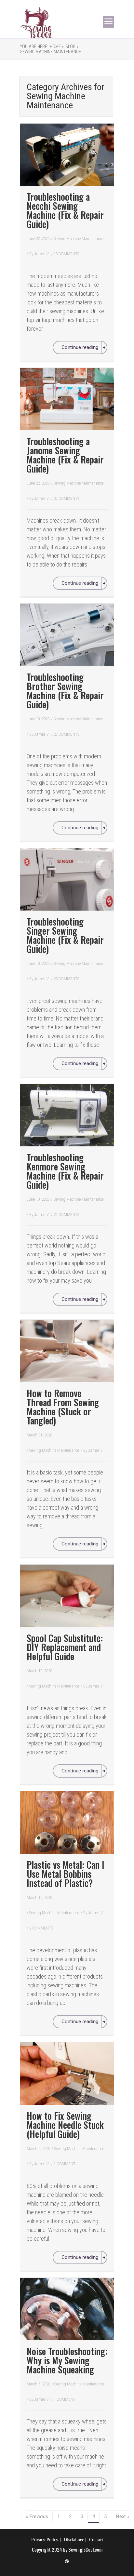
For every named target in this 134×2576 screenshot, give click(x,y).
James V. (42, 254)
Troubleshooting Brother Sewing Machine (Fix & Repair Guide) (65, 691)
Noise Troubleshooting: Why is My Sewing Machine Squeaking (67, 2360)
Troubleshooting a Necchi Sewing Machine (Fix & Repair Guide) (65, 210)
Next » (123, 2516)
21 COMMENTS (67, 1215)
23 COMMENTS (67, 979)
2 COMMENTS (41, 1928)
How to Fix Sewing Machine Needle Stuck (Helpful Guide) (65, 2125)
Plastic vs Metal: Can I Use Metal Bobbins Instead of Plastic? (66, 1874)
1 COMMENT (65, 2164)
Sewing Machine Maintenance (50, 52)
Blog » (72, 47)
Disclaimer (74, 2540)
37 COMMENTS (67, 498)
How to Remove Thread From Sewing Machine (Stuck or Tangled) (63, 1407)
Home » (57, 47)
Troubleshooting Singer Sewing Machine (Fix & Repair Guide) (65, 935)
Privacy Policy (45, 2540)
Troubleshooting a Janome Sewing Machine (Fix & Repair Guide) (65, 455)
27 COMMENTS (67, 734)
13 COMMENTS (67, 254)
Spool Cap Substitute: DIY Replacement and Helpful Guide (65, 1647)
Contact (96, 2540)
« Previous (37, 2516)
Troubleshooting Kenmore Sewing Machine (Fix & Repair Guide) (65, 1171)
